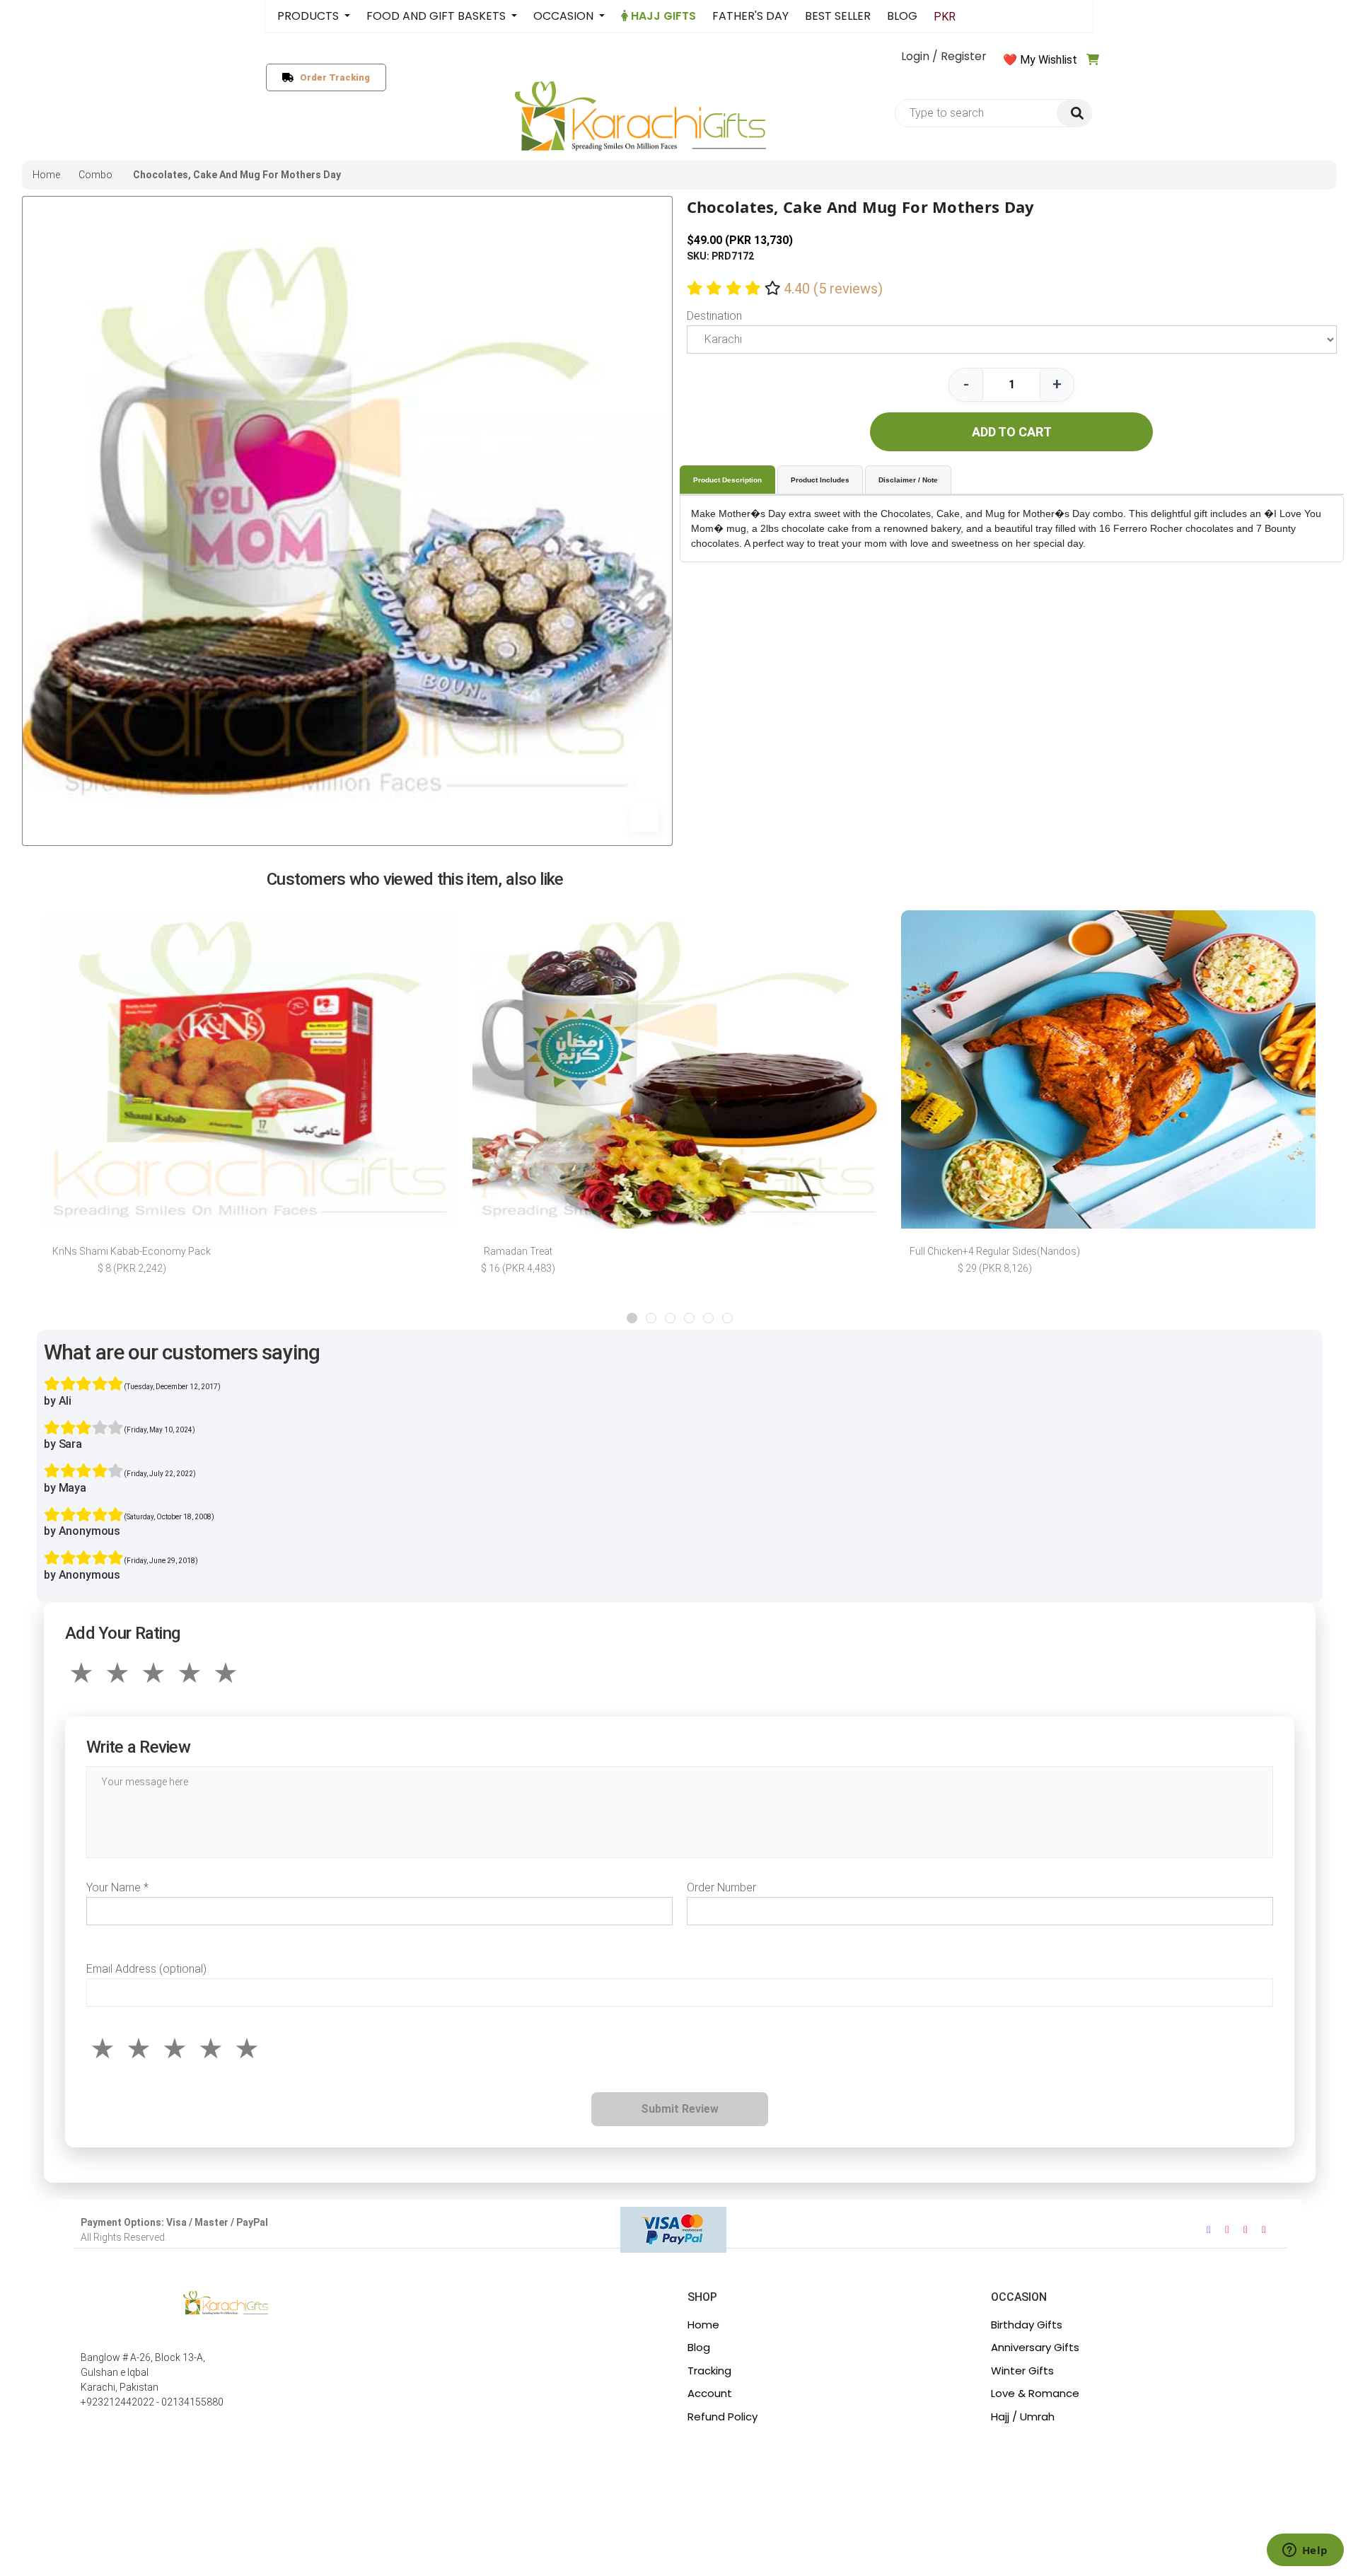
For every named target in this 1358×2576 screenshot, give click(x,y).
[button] (632, 1318)
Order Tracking (332, 77)
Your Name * (117, 1887)
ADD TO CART (1012, 432)
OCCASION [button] (565, 16)
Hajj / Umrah (1023, 2417)
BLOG (902, 16)
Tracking (709, 2371)
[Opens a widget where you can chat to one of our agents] (1305, 2551)
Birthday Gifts (1027, 2325)
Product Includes (820, 480)
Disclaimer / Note (908, 480)
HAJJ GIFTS (662, 16)
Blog (699, 2347)
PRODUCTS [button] (309, 16)
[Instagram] (1227, 2230)
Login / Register (944, 56)
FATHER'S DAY (750, 16)
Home (703, 2325)
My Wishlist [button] (1049, 60)
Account (710, 2393)
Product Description (727, 480)
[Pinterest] (1264, 2230)
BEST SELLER (838, 16)
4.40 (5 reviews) (833, 289)
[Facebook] (1209, 2230)
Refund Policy (722, 2417)
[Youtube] (1246, 2230)
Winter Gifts (1022, 2371)
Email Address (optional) (146, 1969)
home (46, 175)
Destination (714, 316)
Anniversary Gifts (1035, 2347)
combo (95, 175)
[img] (1074, 114)
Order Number (721, 1887)
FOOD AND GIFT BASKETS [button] (437, 16)
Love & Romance (1035, 2393)
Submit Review (680, 2109)
